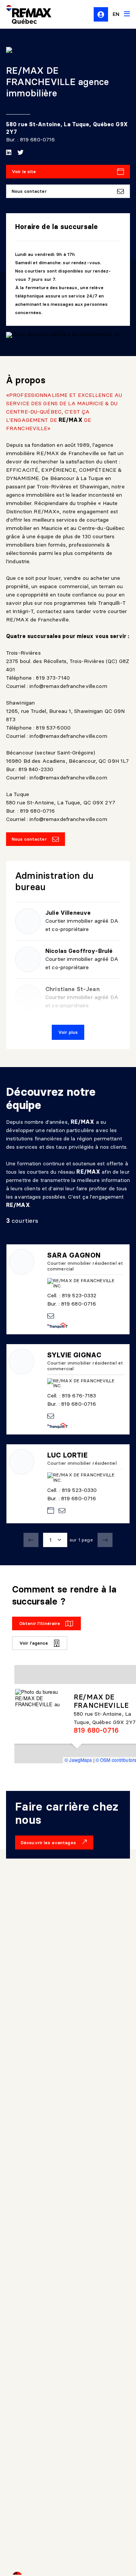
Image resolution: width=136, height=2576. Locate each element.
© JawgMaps (78, 1760)
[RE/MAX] (24, 14)
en (116, 14)
